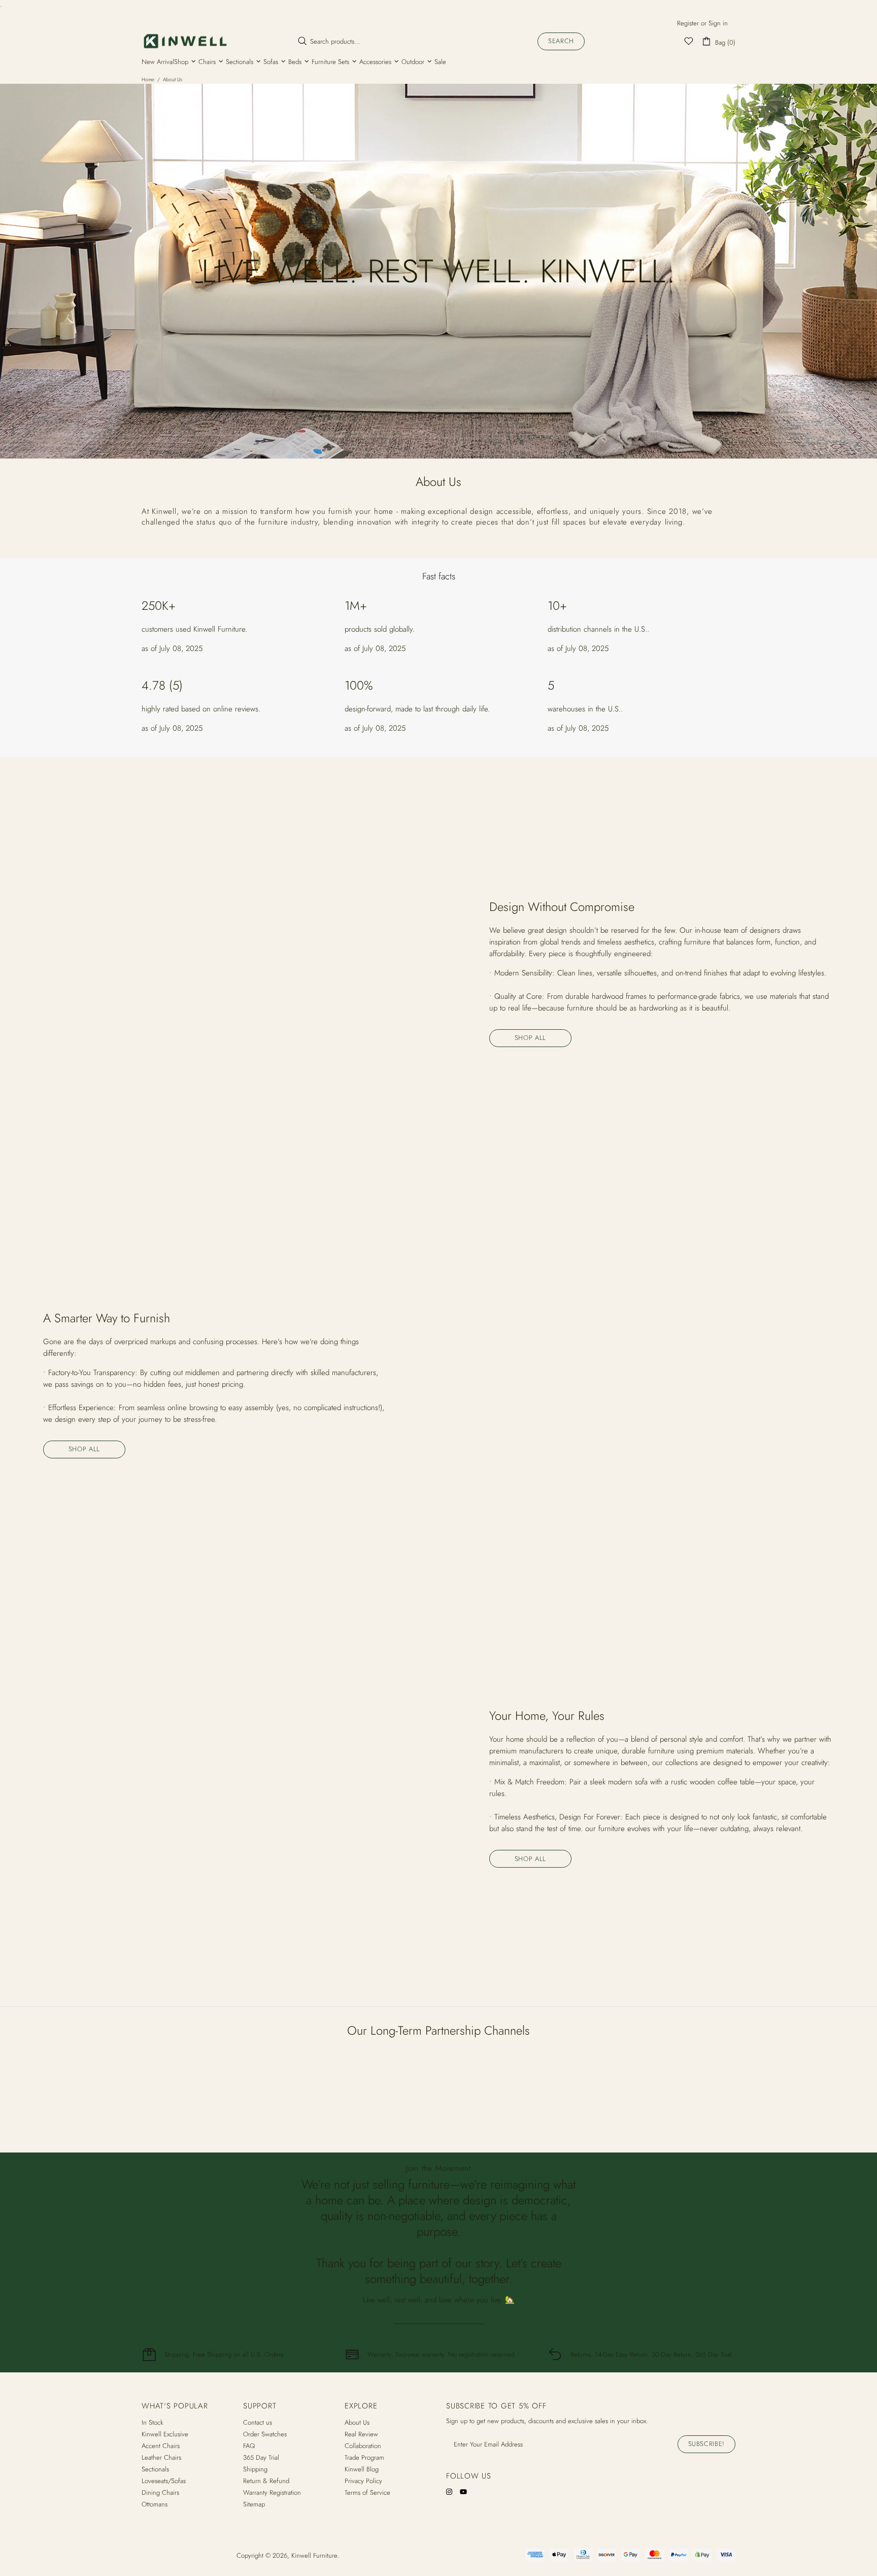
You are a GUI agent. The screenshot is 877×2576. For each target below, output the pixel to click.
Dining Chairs (160, 2492)
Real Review (361, 2434)
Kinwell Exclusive (165, 2434)
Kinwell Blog (362, 2469)
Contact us (258, 2422)
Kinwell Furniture (185, 41)
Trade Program (364, 2457)
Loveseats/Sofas (164, 2481)
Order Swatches (265, 2434)
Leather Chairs (161, 2457)
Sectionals (155, 2469)
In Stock (152, 2422)
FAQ (249, 2446)
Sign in (718, 23)
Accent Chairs (161, 2446)
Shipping (255, 2469)
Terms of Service (367, 2492)
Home (148, 79)
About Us (357, 2422)
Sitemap (254, 2504)
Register (688, 23)
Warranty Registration (272, 2492)
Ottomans (155, 2504)
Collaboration (363, 2446)
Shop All (530, 1038)
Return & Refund (266, 2481)
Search (561, 41)
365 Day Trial (261, 2457)
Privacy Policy (363, 2481)
